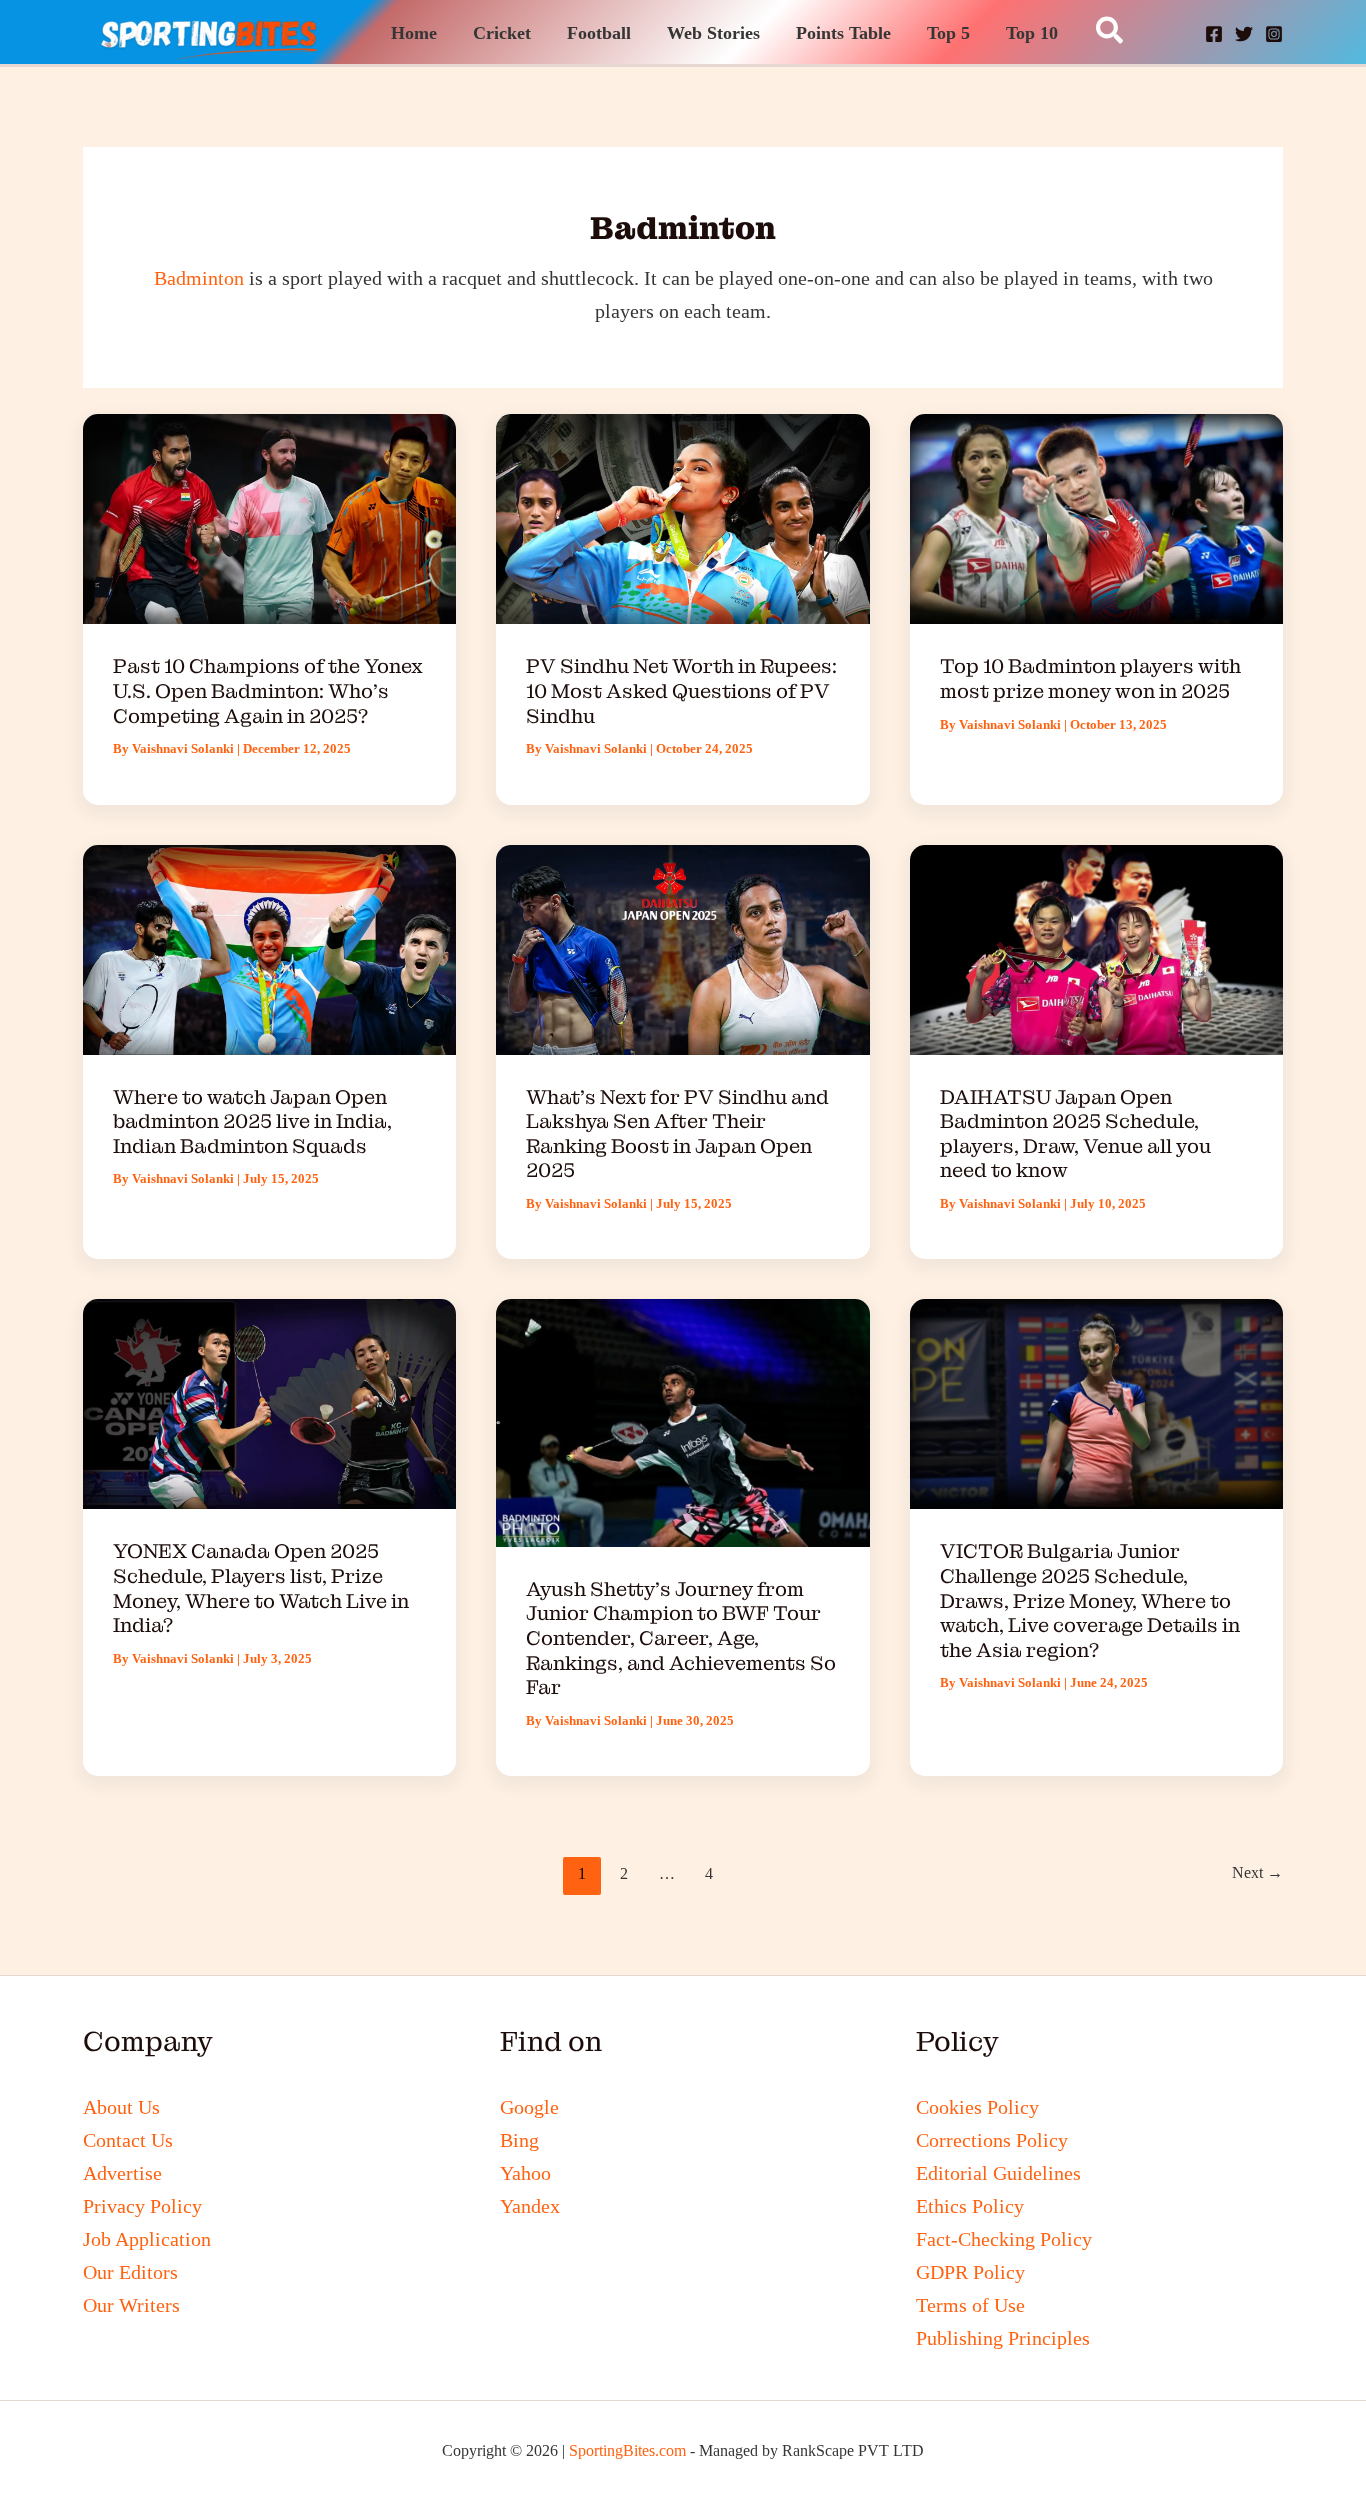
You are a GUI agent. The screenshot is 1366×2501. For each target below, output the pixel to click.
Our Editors (130, 2272)
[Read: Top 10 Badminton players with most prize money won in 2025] (1096, 517)
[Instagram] (1274, 34)
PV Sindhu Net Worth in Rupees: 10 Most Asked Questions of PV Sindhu (681, 690)
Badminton (199, 278)
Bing (519, 2140)
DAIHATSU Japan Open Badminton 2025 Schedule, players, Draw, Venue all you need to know (1075, 1134)
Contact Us (128, 2140)
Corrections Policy (992, 2140)
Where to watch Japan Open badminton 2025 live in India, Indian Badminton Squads (252, 1121)
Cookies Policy (977, 2107)
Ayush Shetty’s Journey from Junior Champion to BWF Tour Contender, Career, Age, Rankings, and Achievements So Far (681, 1638)
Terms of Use (970, 2305)
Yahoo (525, 2173)
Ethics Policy (970, 2206)
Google (529, 2107)
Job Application (147, 2239)
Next (1257, 1872)
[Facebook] (1214, 34)
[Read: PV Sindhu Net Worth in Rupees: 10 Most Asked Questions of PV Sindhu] (682, 517)
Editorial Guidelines (998, 2173)
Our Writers (131, 2305)
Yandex (530, 2206)
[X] (1244, 34)
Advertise (122, 2173)
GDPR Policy (970, 2272)
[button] (1110, 32)
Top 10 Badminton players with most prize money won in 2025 (1090, 678)
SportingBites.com (627, 2450)
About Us (121, 2107)
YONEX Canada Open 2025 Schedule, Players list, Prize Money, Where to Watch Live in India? (261, 1588)
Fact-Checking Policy (1004, 2239)
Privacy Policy (142, 2206)
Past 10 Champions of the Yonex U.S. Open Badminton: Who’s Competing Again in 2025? (268, 690)
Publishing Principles (1003, 2338)
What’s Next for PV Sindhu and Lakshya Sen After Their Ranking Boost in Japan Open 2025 (677, 1134)
